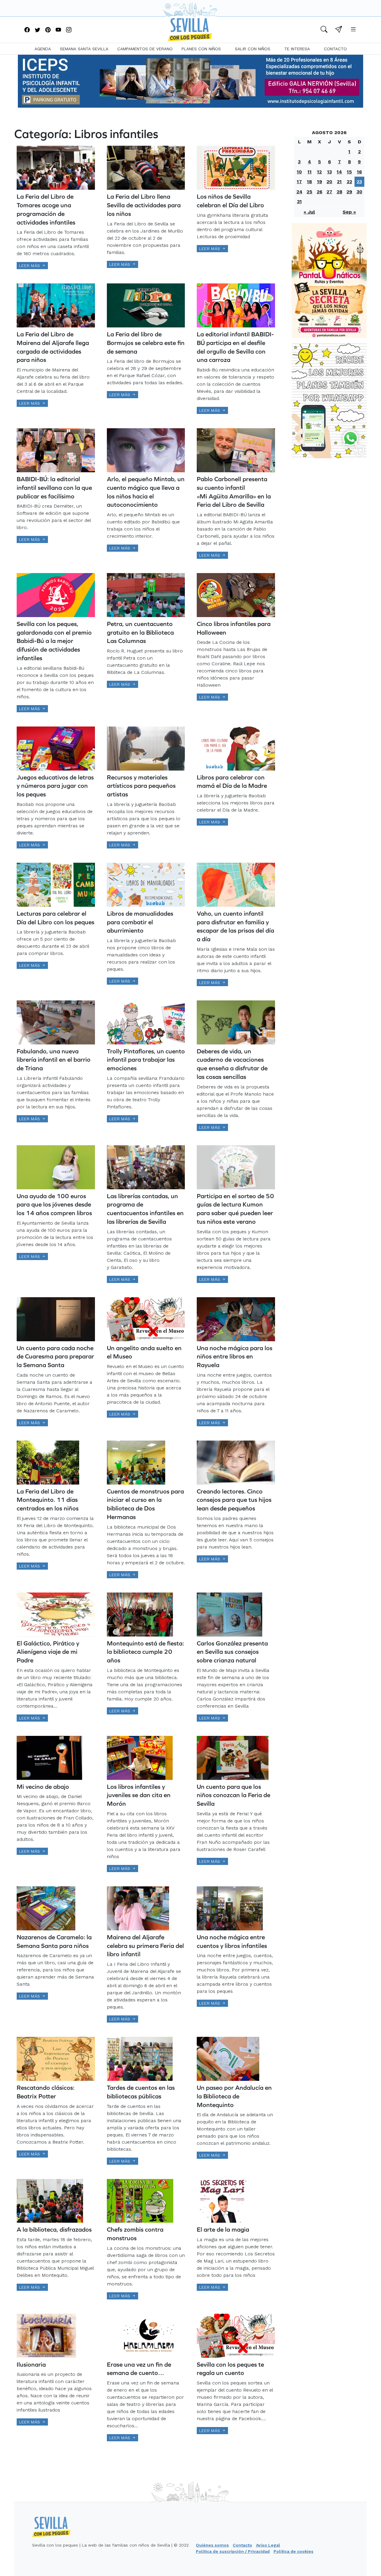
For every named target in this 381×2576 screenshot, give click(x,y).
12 (319, 172)
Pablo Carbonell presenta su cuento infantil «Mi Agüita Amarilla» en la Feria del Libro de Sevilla (234, 492)
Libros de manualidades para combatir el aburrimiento (140, 922)
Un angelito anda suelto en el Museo (144, 1352)
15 (349, 172)
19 (320, 182)
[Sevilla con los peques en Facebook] (27, 30)
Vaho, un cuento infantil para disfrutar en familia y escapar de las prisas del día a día (235, 926)
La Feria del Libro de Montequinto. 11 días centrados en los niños (48, 1500)
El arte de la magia (223, 2229)
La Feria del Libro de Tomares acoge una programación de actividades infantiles (46, 209)
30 (359, 192)
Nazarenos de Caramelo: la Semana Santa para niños (54, 1941)
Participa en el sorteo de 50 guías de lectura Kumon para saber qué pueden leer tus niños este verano (235, 1209)
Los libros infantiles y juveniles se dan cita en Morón (139, 1795)
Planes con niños (201, 49)
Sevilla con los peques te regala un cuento (230, 2369)
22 (349, 182)
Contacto (335, 49)
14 (339, 172)
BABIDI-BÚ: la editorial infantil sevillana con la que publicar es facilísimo (54, 488)
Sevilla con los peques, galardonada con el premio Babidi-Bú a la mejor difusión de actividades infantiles (54, 641)
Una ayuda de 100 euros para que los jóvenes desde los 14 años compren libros (54, 1205)
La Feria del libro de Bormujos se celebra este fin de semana (146, 343)
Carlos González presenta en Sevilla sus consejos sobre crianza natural (232, 1652)
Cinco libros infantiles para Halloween (234, 628)
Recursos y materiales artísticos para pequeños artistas (141, 786)
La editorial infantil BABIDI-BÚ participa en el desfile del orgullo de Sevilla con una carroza (235, 347)
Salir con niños (253, 49)
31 (299, 201)
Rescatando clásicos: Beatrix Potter (46, 2092)
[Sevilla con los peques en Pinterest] (48, 30)
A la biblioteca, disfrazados (54, 2229)
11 (310, 172)
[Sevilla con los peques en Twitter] (38, 30)
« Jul (309, 212)
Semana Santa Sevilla (84, 49)
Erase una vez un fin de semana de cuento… (139, 2369)
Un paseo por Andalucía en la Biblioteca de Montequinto (234, 2096)
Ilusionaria (31, 2364)
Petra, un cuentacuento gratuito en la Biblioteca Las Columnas (140, 632)
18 (309, 182)
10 (299, 172)
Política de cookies (293, 2551)
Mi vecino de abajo (43, 1787)
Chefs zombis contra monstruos (135, 2234)
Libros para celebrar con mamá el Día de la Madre (232, 782)
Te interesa (297, 49)
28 (339, 192)
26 (320, 192)
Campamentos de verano (145, 49)
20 (329, 182)
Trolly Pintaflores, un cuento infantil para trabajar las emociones (146, 1060)
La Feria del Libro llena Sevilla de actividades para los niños (144, 205)
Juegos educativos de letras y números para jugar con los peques (55, 786)
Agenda (43, 49)
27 (329, 192)
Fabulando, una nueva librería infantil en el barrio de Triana (54, 1060)
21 (339, 182)
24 (299, 192)
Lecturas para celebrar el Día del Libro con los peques (56, 918)
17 (299, 182)
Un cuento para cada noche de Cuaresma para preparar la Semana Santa (55, 1357)
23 (359, 182)
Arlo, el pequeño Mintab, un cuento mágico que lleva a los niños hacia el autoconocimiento (146, 492)
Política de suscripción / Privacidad (233, 2551)
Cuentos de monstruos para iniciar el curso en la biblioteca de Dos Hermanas (145, 1504)
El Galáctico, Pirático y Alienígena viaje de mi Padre (48, 1652)
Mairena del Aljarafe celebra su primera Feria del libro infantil (145, 1946)
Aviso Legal (268, 2545)
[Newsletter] (339, 30)
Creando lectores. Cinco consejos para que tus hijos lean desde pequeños (234, 1500)
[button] (324, 30)
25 (309, 192)
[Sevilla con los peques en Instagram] (69, 30)
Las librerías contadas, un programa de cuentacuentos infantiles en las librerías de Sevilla (145, 1209)
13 (330, 172)
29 (349, 192)
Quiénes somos (212, 2545)
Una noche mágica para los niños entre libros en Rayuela (235, 1357)
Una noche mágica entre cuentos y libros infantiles (232, 1941)
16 (359, 172)
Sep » (349, 212)
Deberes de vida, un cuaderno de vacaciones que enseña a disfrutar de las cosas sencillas (232, 1064)
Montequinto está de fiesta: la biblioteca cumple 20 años (145, 1652)
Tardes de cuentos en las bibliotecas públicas (141, 2092)
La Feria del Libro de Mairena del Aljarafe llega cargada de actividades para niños (53, 347)
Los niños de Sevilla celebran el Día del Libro (230, 201)
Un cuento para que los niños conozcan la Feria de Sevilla (234, 1795)
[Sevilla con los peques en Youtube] (58, 30)
